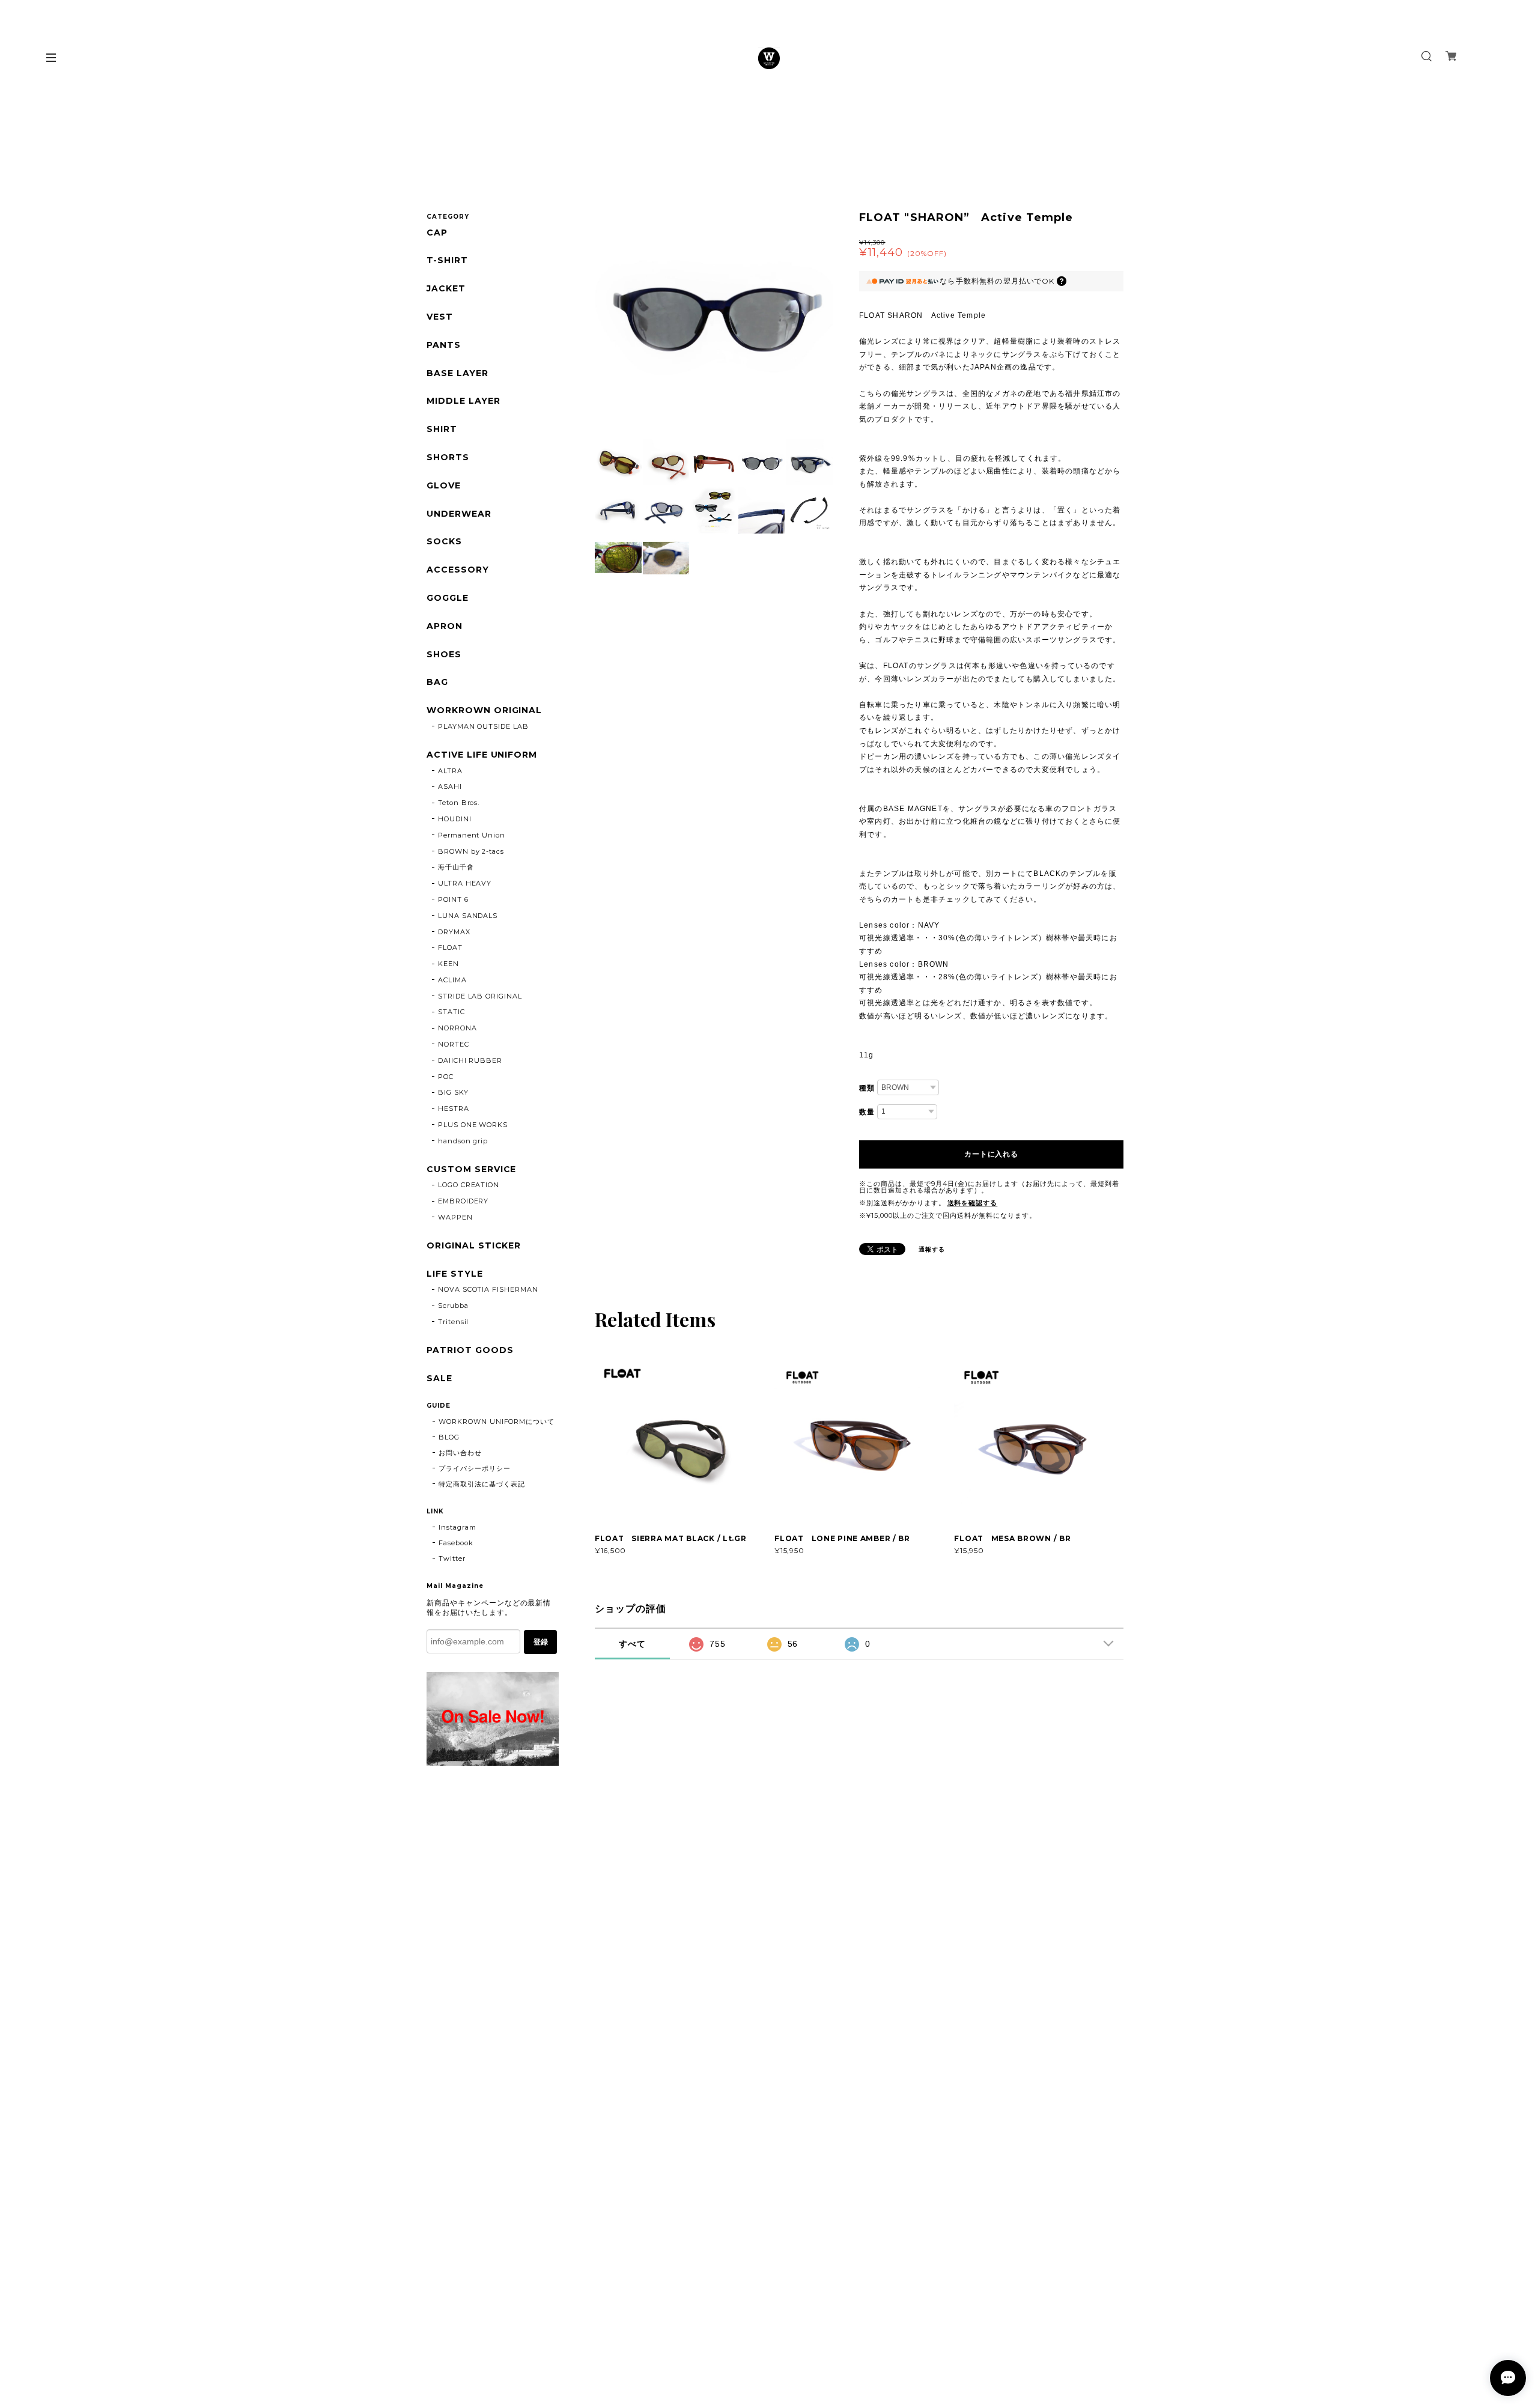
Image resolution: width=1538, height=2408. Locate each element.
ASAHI (450, 786)
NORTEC (454, 1044)
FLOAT (450, 947)
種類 (867, 1088)
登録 (541, 1642)
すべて (632, 1644)
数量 (867, 1112)
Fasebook (456, 1543)
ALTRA (450, 771)
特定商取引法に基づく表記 (482, 1484)
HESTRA (454, 1108)
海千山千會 (456, 867)
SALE (439, 1379)
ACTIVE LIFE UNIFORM (482, 755)
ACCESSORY (458, 570)
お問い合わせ (460, 1453)
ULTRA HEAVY (465, 883)
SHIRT (442, 429)
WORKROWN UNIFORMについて (497, 1421)
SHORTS (448, 458)
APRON (445, 626)
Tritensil (454, 1322)
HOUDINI (455, 819)
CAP (437, 233)
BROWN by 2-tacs (471, 851)
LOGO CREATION (469, 1185)
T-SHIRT (447, 260)
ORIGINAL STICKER (474, 1246)
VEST (440, 317)
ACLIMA (452, 980)
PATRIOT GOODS (470, 1350)
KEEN (448, 964)
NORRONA (457, 1028)
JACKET (446, 289)
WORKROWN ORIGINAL (484, 710)
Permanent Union (472, 835)
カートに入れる (991, 1154)
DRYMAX (454, 932)
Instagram (457, 1527)
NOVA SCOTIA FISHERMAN (488, 1289)
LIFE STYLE (455, 1274)
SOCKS (444, 542)
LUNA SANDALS (468, 916)
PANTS (444, 345)
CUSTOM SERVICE (471, 1169)
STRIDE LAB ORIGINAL (480, 996)
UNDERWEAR (459, 514)
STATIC (451, 1012)
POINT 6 (453, 899)
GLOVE (444, 486)
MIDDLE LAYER (464, 401)
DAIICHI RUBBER (470, 1060)
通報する (932, 1249)
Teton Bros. (459, 803)
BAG (437, 682)
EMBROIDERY (464, 1201)
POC (446, 1077)
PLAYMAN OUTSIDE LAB (483, 726)
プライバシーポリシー (475, 1468)
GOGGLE (448, 598)
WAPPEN (455, 1217)
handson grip (463, 1141)
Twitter (452, 1558)
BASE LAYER (457, 373)
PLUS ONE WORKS (473, 1125)
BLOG (449, 1437)
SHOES (444, 655)
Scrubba (453, 1306)
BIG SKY (453, 1092)
